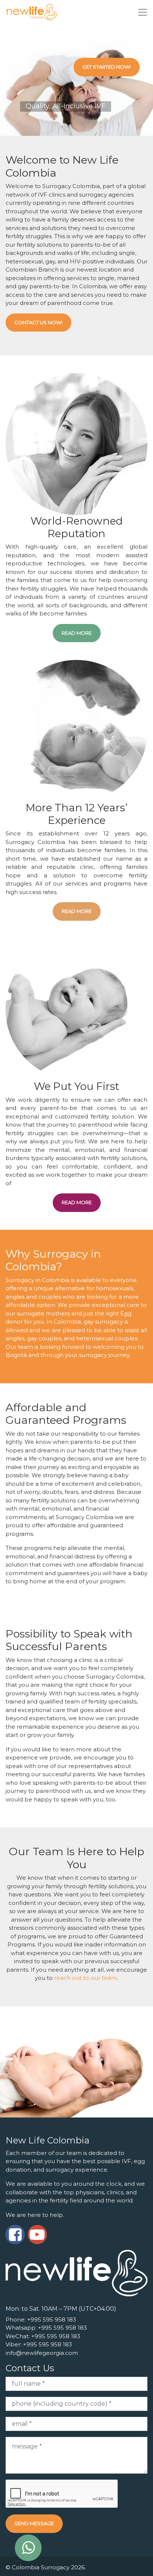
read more (77, 633)
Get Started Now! (107, 67)
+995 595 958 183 (52, 2319)
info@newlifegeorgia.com (42, 2353)
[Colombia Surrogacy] (32, 12)
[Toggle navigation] (143, 12)
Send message (34, 2523)
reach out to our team (86, 1978)
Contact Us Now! (38, 322)
